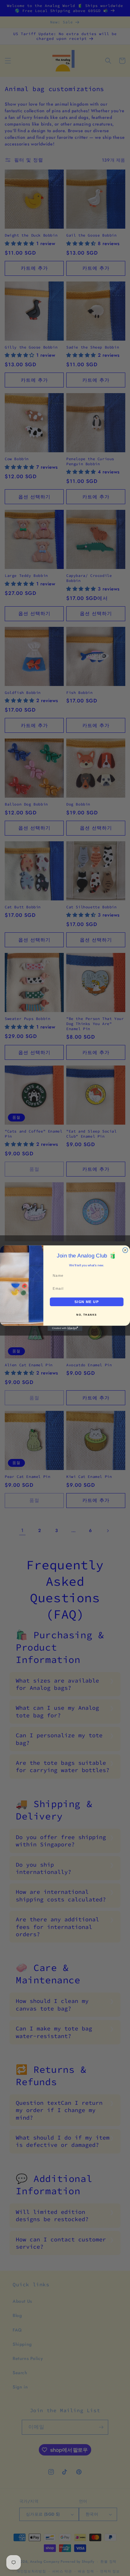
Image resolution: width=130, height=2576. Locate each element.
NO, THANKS (87, 1315)
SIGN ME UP (87, 1302)
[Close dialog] (125, 1250)
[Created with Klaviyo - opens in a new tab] (65, 1328)
